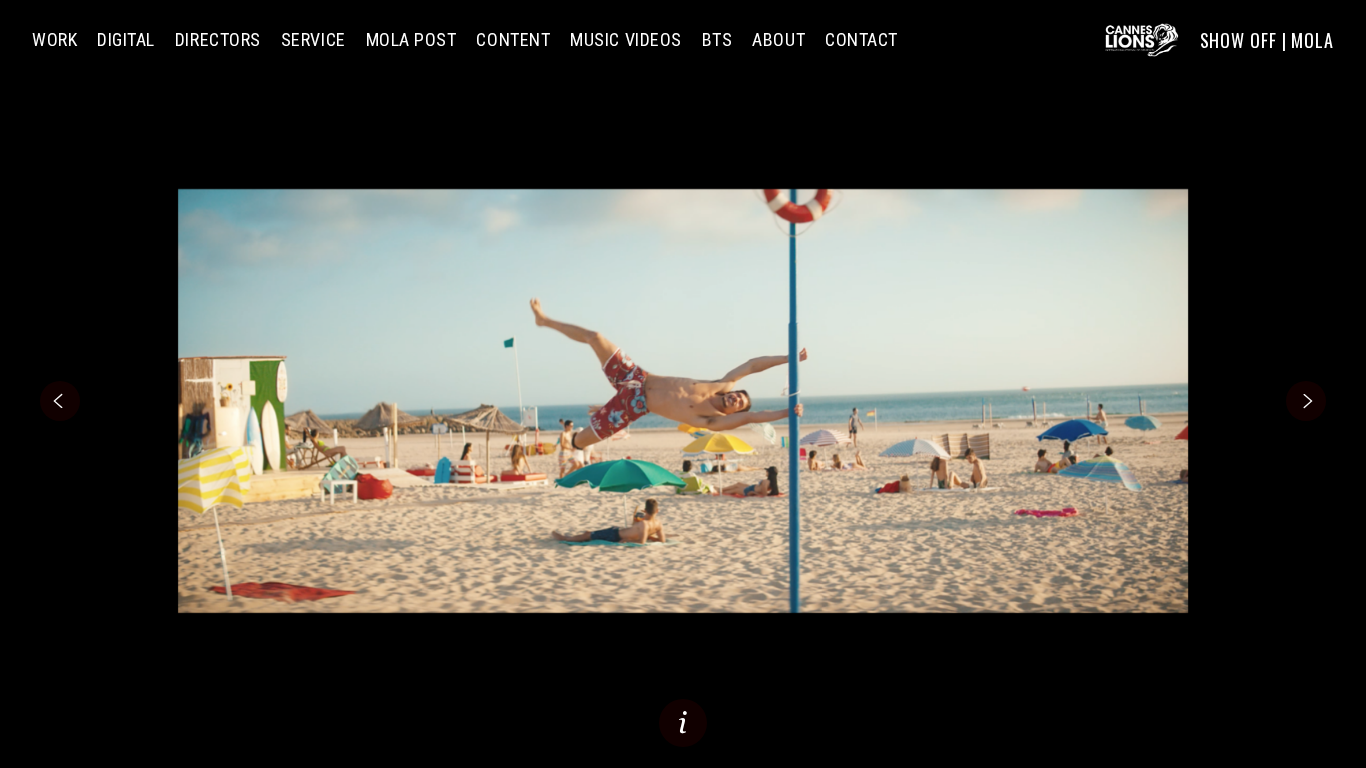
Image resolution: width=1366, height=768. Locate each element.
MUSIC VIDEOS (625, 40)
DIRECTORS (218, 40)
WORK (54, 40)
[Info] (683, 723)
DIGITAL (126, 40)
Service (313, 40)
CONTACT (861, 40)
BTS (717, 40)
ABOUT (778, 40)
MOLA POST (411, 40)
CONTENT (513, 40)
